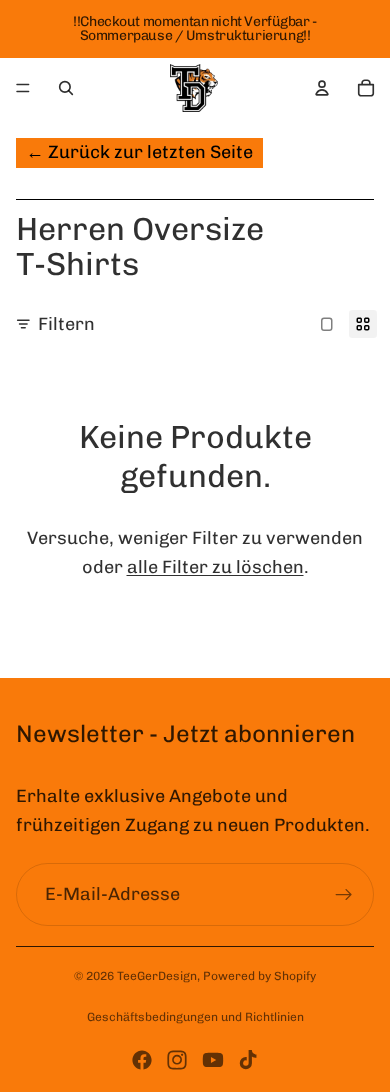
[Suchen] (66, 88)
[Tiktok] (248, 1060)
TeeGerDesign (157, 976)
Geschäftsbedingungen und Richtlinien (195, 1017)
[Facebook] (142, 1060)
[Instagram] (177, 1060)
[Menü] (23, 88)
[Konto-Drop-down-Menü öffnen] (322, 88)
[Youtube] (213, 1060)
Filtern (66, 324)
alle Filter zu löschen (215, 567)
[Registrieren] (344, 895)
